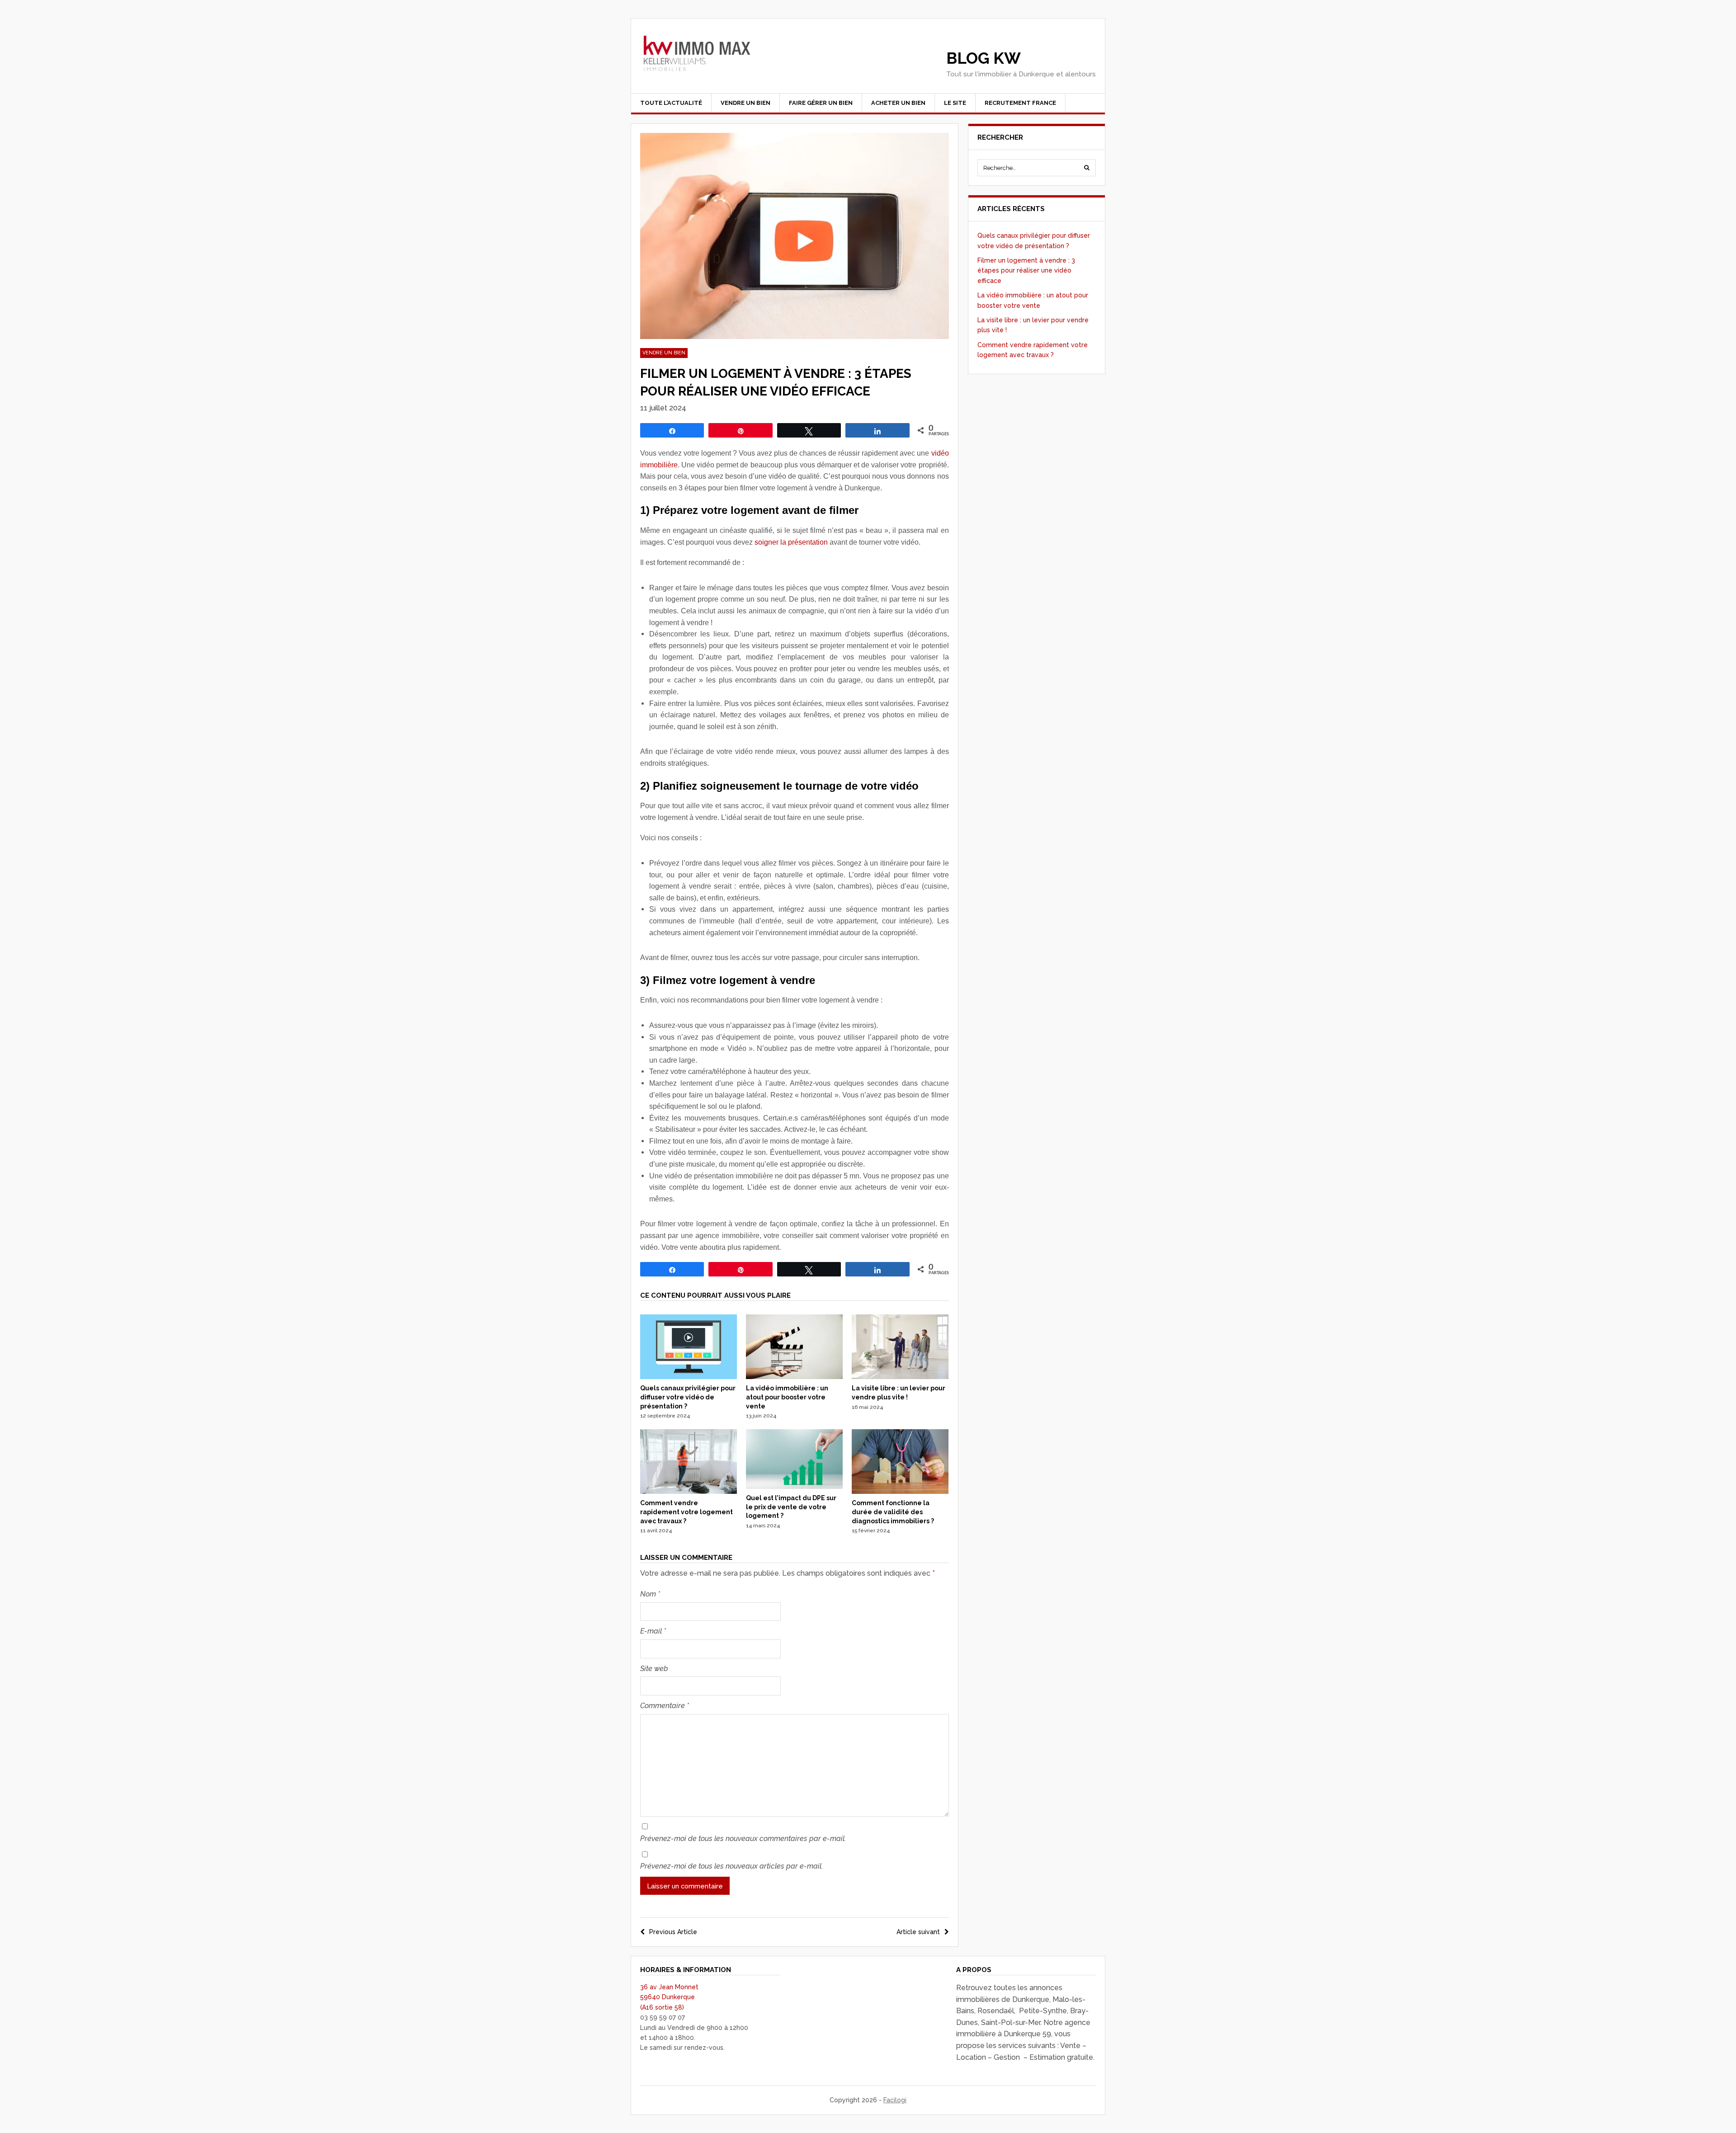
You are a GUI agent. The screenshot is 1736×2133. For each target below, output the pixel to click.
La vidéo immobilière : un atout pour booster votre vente (787, 1397)
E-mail (653, 1631)
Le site (955, 103)
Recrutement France (1020, 103)
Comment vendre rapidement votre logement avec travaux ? (686, 1512)
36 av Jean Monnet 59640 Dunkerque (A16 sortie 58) (669, 1997)
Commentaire (665, 1706)
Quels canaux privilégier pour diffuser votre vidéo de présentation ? (688, 1397)
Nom (650, 1594)
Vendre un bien (745, 103)
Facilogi (895, 2100)
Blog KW (984, 58)
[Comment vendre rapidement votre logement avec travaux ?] (689, 1492)
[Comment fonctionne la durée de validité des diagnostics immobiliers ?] (900, 1492)
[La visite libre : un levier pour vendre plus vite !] (900, 1377)
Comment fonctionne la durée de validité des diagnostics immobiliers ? (893, 1512)
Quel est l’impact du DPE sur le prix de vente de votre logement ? (791, 1507)
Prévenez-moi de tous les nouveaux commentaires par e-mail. (743, 1839)
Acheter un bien (898, 103)
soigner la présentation (791, 542)
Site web (654, 1669)
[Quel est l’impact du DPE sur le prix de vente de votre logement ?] (794, 1487)
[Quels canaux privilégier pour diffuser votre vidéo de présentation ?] (689, 1377)
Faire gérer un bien (821, 103)
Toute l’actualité (671, 103)
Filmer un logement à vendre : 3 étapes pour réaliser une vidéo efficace (1026, 271)
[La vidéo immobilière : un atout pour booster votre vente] (794, 1377)
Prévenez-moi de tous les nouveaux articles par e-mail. (731, 1866)
